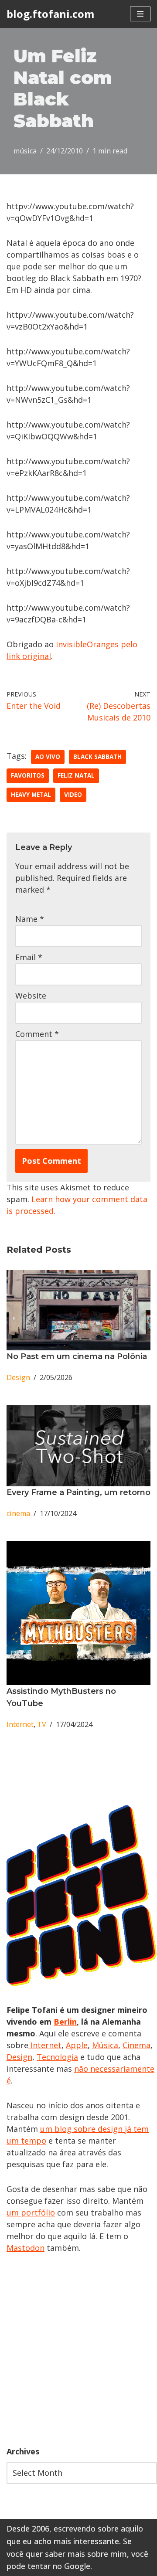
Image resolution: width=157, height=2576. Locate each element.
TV (42, 1724)
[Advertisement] (78, 2350)
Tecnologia (57, 2057)
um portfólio (31, 2212)
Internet (20, 1724)
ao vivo (48, 757)
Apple (77, 2045)
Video (73, 795)
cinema (18, 1513)
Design (18, 1377)
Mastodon (26, 2248)
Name (30, 919)
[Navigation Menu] (140, 14)
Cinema (137, 2045)
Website (31, 996)
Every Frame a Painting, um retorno (78, 1492)
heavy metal (31, 795)
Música (105, 2045)
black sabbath (97, 757)
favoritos (28, 775)
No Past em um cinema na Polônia (77, 1356)
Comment (37, 1034)
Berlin (65, 2022)
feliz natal (76, 775)
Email (29, 957)
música (25, 151)
